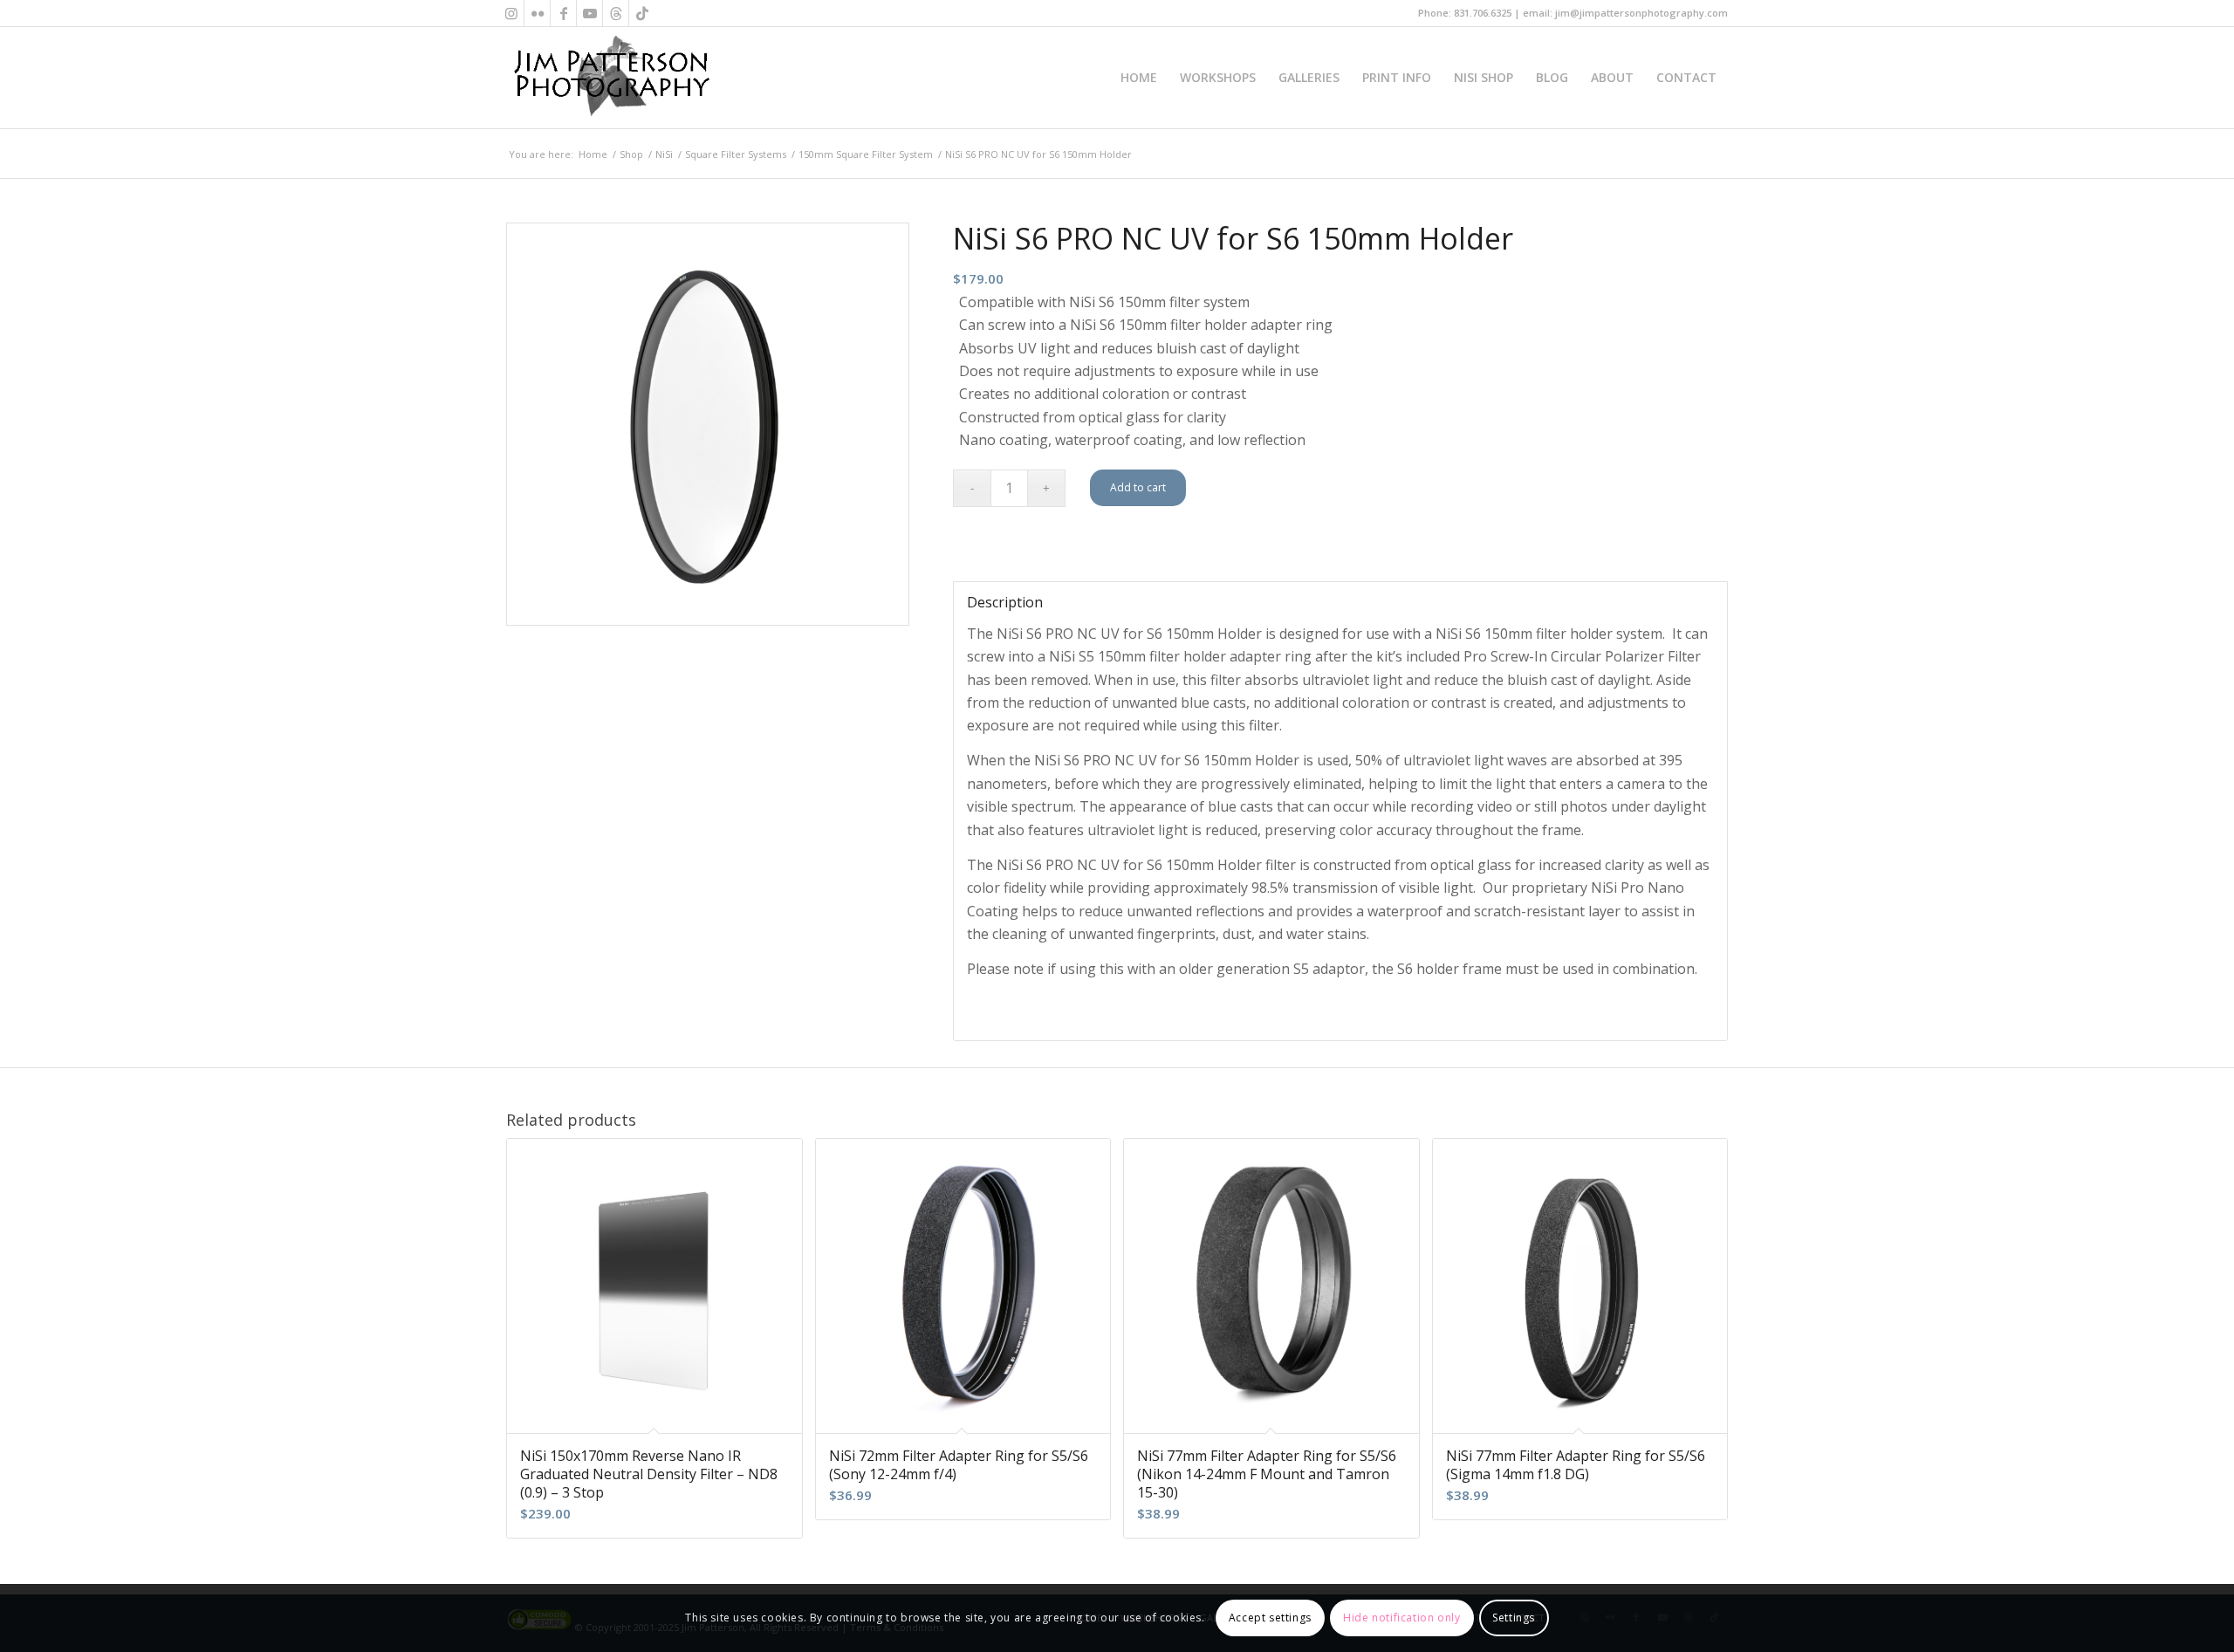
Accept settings (1270, 1618)
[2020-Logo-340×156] (611, 78)
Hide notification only (1401, 1618)
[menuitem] (1139, 78)
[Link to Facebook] (563, 13)
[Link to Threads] (616, 13)
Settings (1514, 1618)
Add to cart (1138, 487)
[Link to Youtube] (589, 13)
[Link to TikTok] (642, 13)
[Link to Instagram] (511, 13)
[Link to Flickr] (537, 13)
